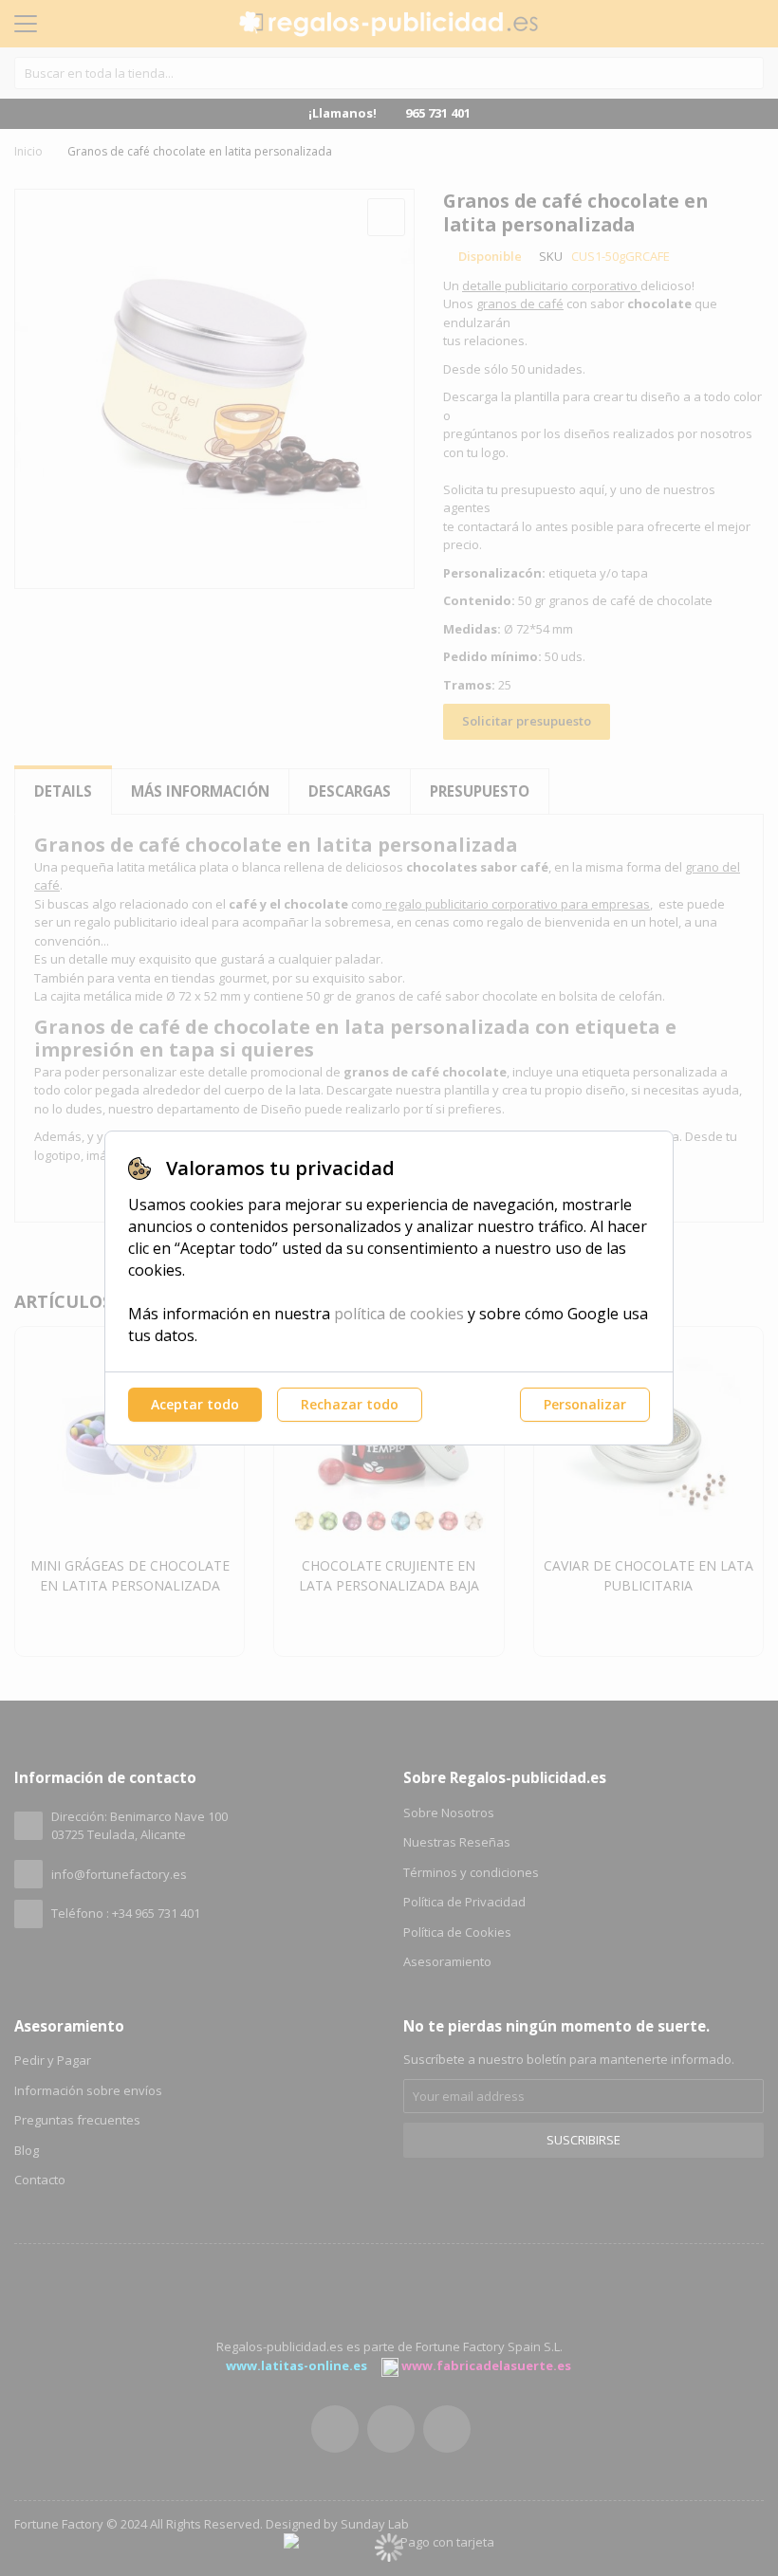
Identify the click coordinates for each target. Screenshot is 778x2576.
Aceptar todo (195, 1404)
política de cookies (399, 1314)
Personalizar (585, 1404)
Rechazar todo (350, 1404)
